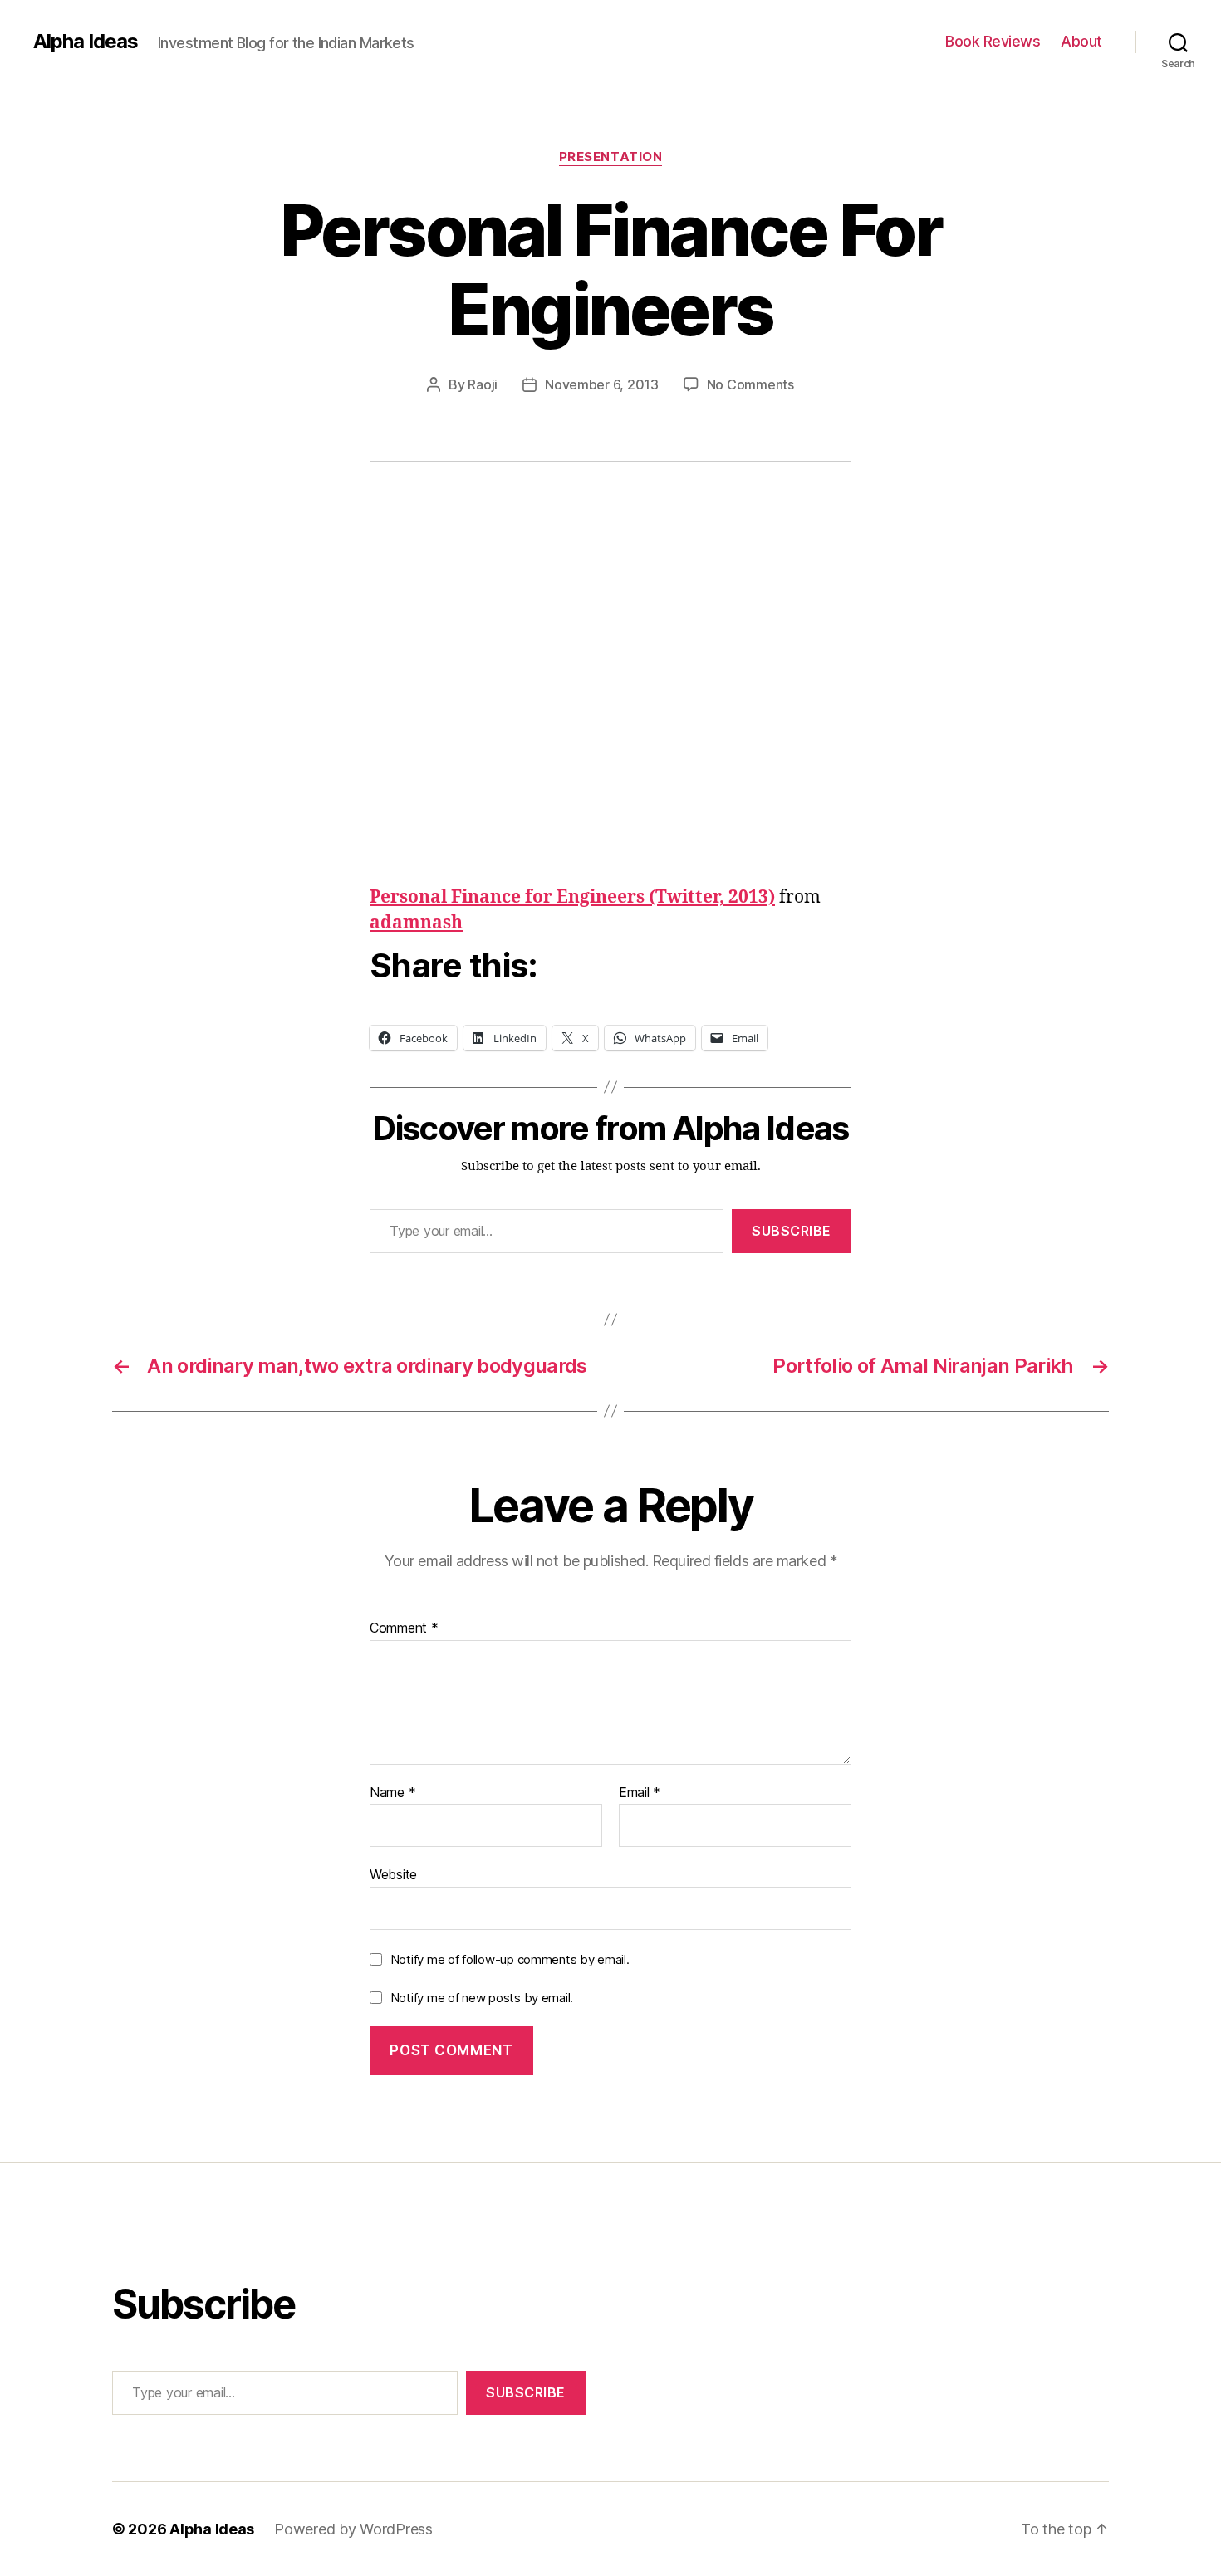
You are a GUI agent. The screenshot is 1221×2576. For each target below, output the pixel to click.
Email (640, 1793)
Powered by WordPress (353, 2529)
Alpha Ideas (86, 42)
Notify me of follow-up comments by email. (510, 1959)
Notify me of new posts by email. (482, 1998)
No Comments (750, 384)
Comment (404, 1628)
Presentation (611, 157)
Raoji (483, 384)
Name (392, 1793)
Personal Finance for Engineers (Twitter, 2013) (572, 897)
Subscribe (792, 1231)
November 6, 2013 (602, 384)
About (1081, 41)
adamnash (416, 923)
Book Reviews (993, 41)
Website (393, 1874)
